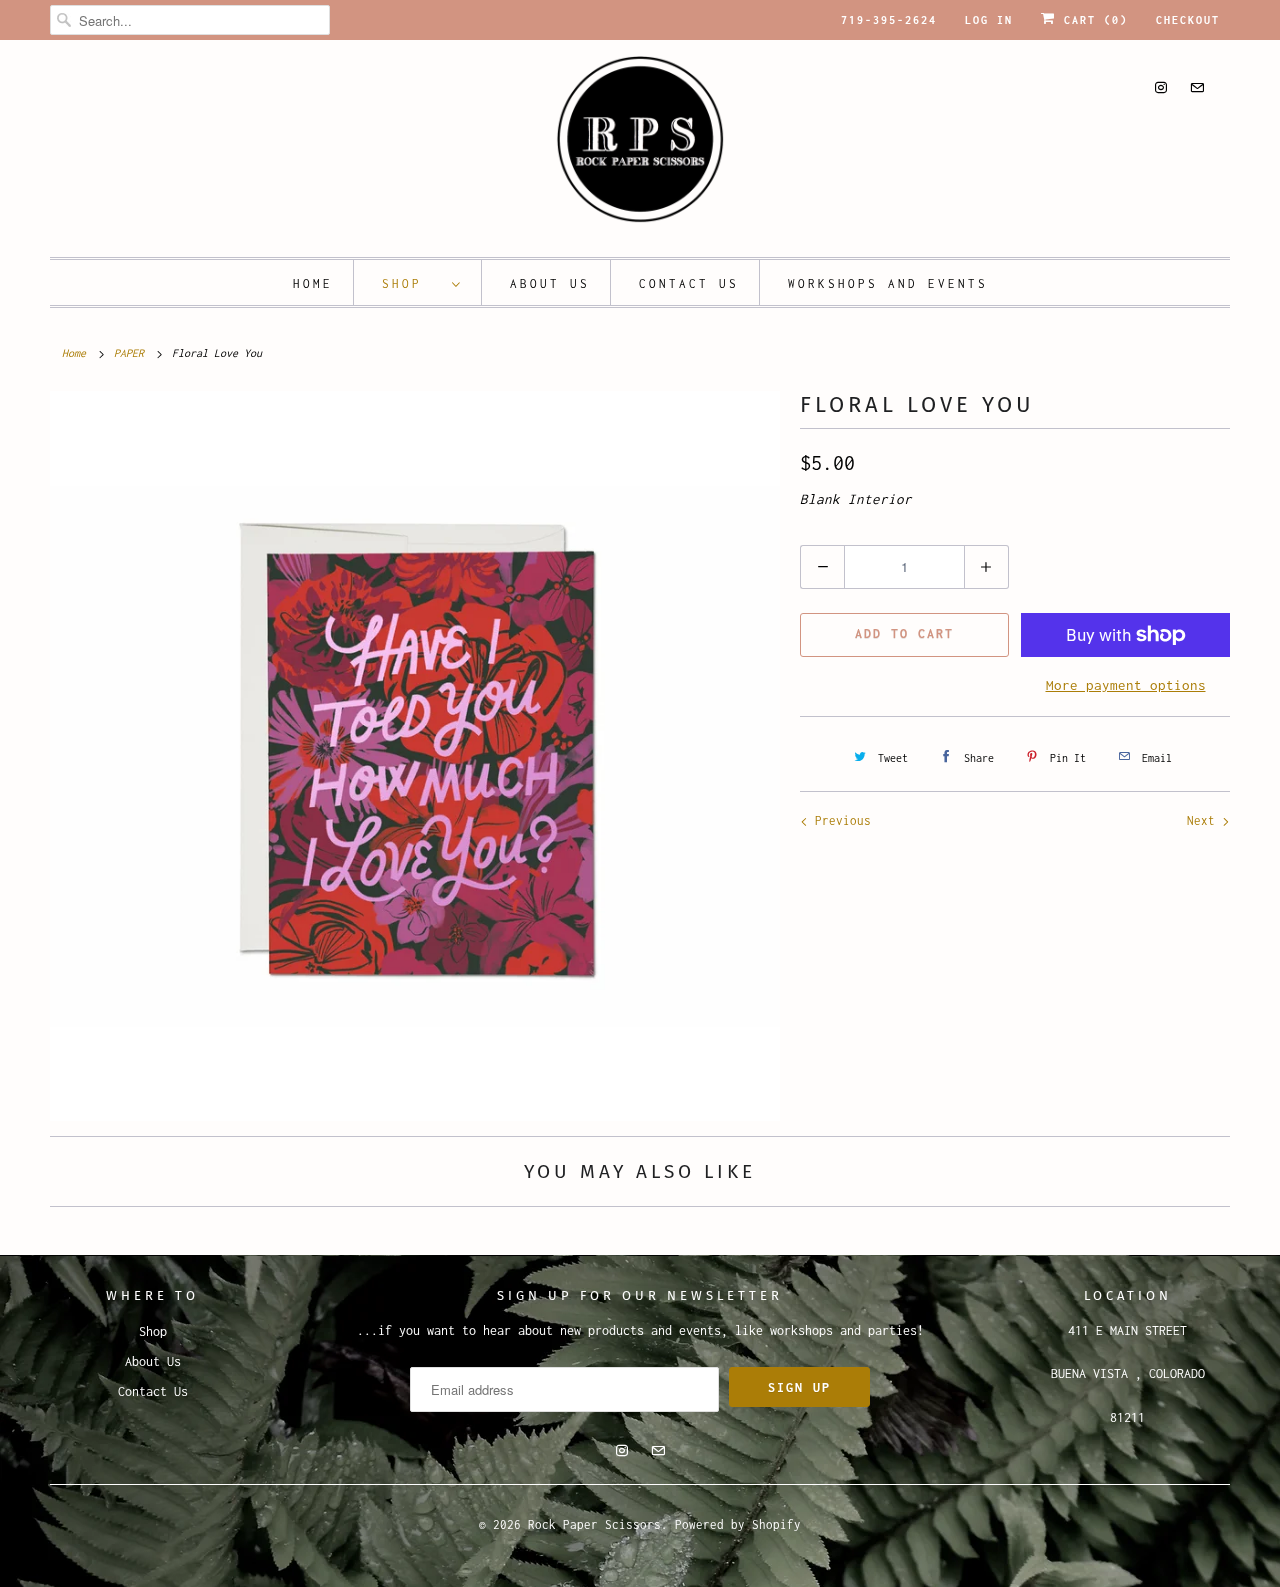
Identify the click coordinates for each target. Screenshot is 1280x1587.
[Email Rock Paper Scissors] (1197, 87)
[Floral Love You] (415, 756)
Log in (989, 20)
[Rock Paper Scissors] (640, 146)
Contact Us (689, 283)
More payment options (1126, 685)
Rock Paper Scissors (594, 1524)
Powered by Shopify (738, 1524)
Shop (412, 283)
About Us (550, 283)
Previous (839, 820)
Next (1204, 820)
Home (313, 283)
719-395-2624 (889, 20)
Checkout (1188, 20)
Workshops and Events (888, 283)
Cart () (1092, 20)
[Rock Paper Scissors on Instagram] (1161, 87)
